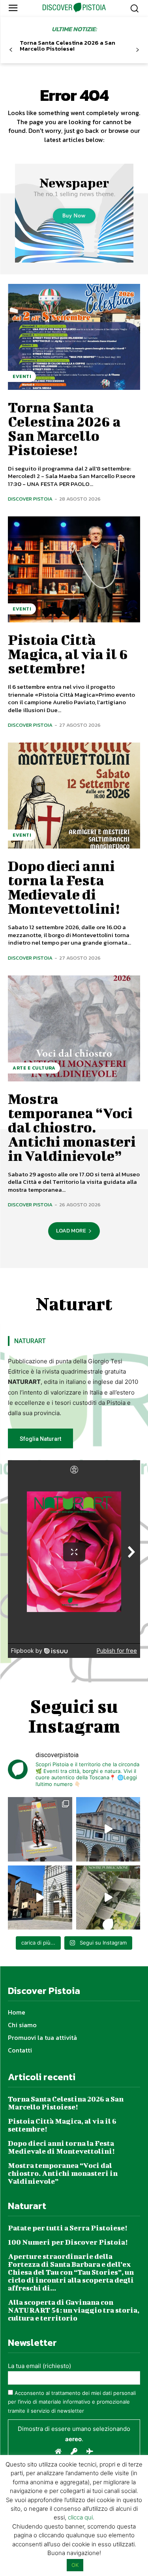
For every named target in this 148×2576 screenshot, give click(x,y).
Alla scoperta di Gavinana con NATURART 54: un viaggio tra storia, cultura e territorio (74, 2310)
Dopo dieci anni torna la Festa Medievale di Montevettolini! (64, 887)
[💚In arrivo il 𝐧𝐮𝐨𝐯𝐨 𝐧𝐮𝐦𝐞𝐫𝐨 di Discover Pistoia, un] (40, 1829)
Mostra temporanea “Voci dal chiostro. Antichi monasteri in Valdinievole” (72, 1127)
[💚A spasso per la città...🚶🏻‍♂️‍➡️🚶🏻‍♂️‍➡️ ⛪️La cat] (40, 1898)
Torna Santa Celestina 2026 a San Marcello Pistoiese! (67, 45)
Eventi (22, 376)
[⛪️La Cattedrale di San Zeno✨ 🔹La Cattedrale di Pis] (108, 1829)
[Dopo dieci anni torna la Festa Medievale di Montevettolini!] (74, 796)
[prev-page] (11, 50)
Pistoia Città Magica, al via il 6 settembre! (68, 654)
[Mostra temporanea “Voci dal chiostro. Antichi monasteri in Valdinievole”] (74, 1028)
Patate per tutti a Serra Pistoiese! (67, 2228)
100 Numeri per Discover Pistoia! (68, 2242)
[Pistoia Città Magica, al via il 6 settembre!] (74, 569)
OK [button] (75, 2565)
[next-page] (137, 50)
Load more (71, 1231)
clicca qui (80, 2517)
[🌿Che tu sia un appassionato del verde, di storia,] (108, 1898)
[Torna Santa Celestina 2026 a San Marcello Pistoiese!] (74, 337)
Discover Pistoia (30, 499)
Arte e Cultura (34, 1068)
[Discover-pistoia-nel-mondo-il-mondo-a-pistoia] (74, 8)
